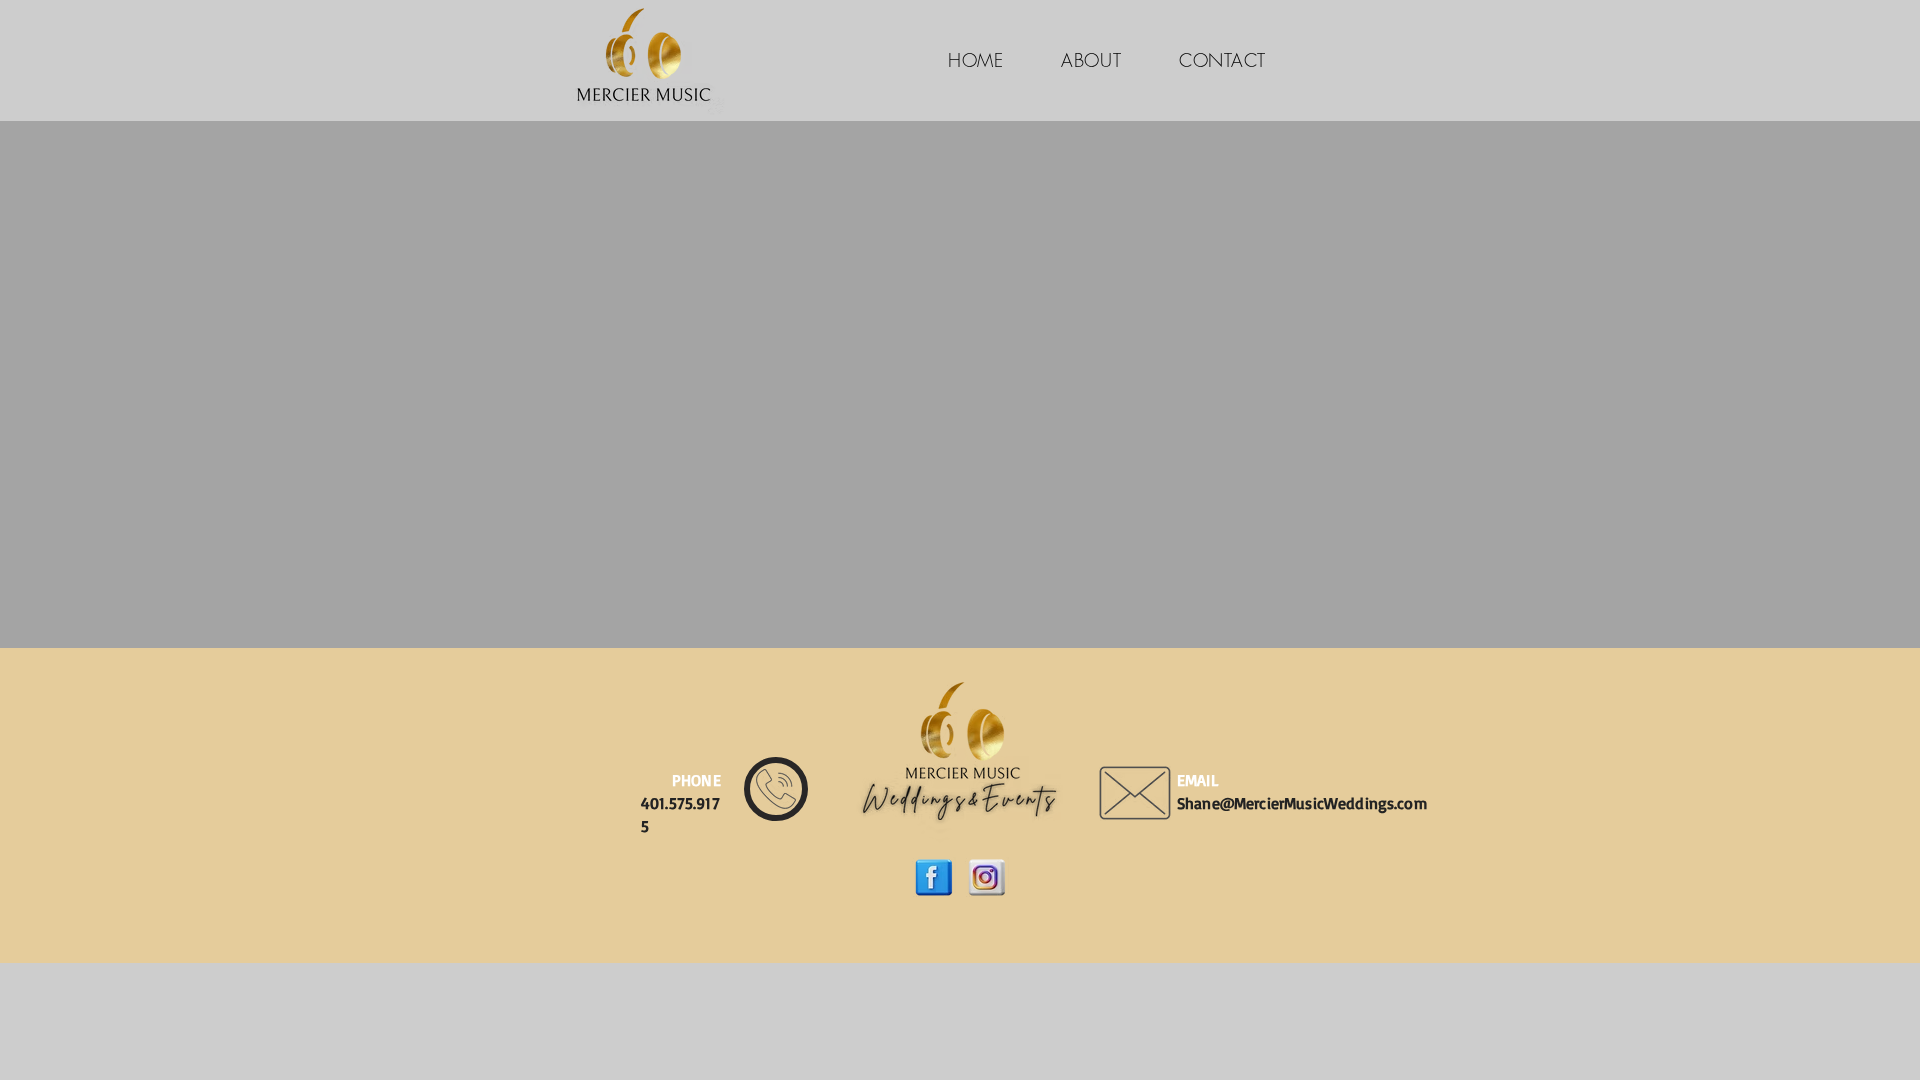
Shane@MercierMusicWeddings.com (1302, 803)
